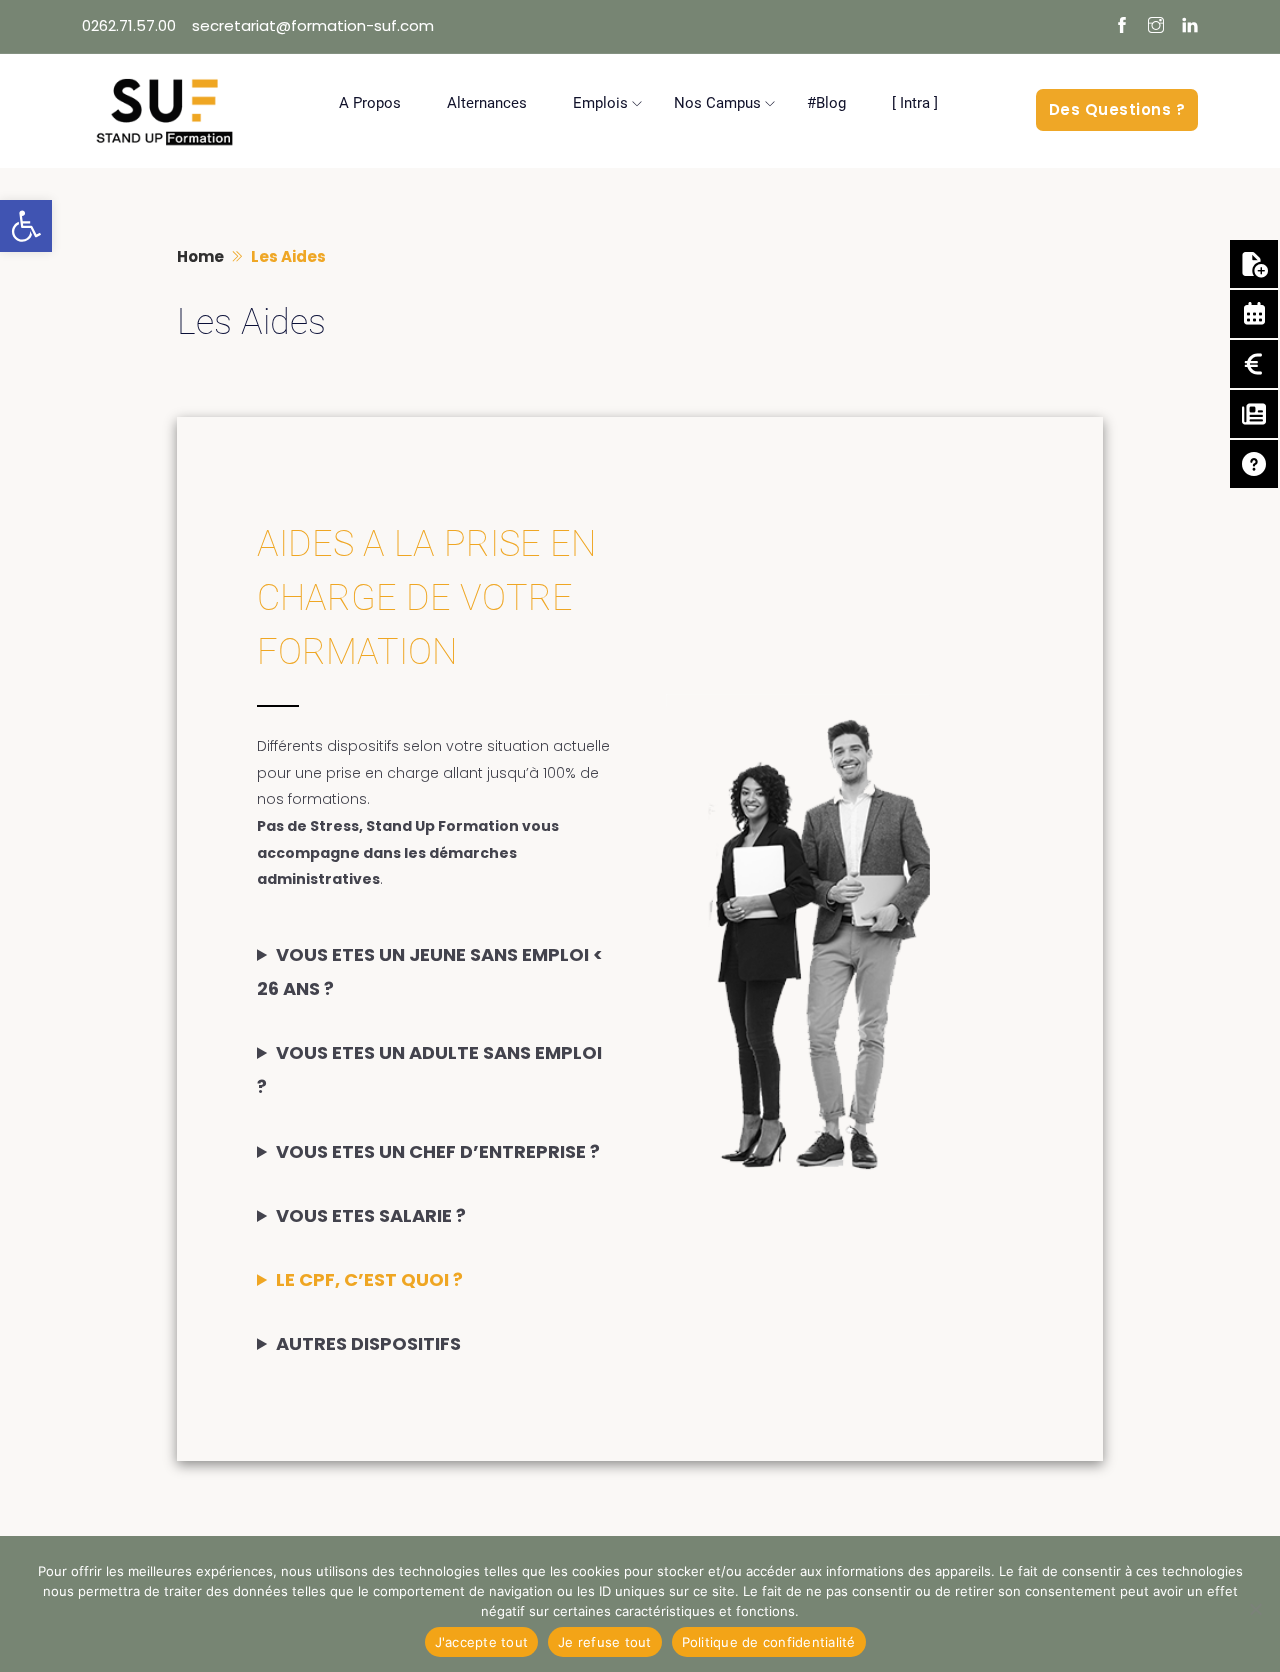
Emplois (600, 103)
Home (200, 256)
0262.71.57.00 (129, 25)
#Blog (826, 103)
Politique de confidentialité (769, 1642)
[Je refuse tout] (1255, 1609)
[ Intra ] (915, 103)
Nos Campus (717, 103)
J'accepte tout (482, 1642)
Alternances (487, 103)
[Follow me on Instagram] (1156, 27)
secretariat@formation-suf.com (313, 25)
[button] (26, 226)
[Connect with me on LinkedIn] (1190, 27)
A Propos (370, 103)
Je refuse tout (605, 1642)
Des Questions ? (1117, 109)
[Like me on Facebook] (1122, 27)
